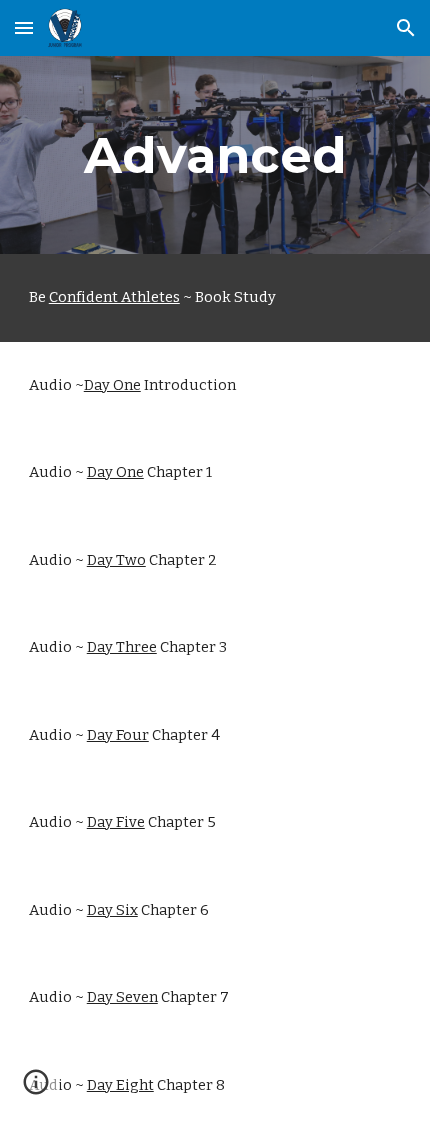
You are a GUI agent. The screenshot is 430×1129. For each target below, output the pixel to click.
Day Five (116, 822)
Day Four (118, 735)
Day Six (112, 910)
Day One (112, 385)
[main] (215, 155)
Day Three (122, 647)
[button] (24, 27)
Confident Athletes (114, 297)
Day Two (116, 560)
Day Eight (120, 1085)
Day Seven (122, 997)
